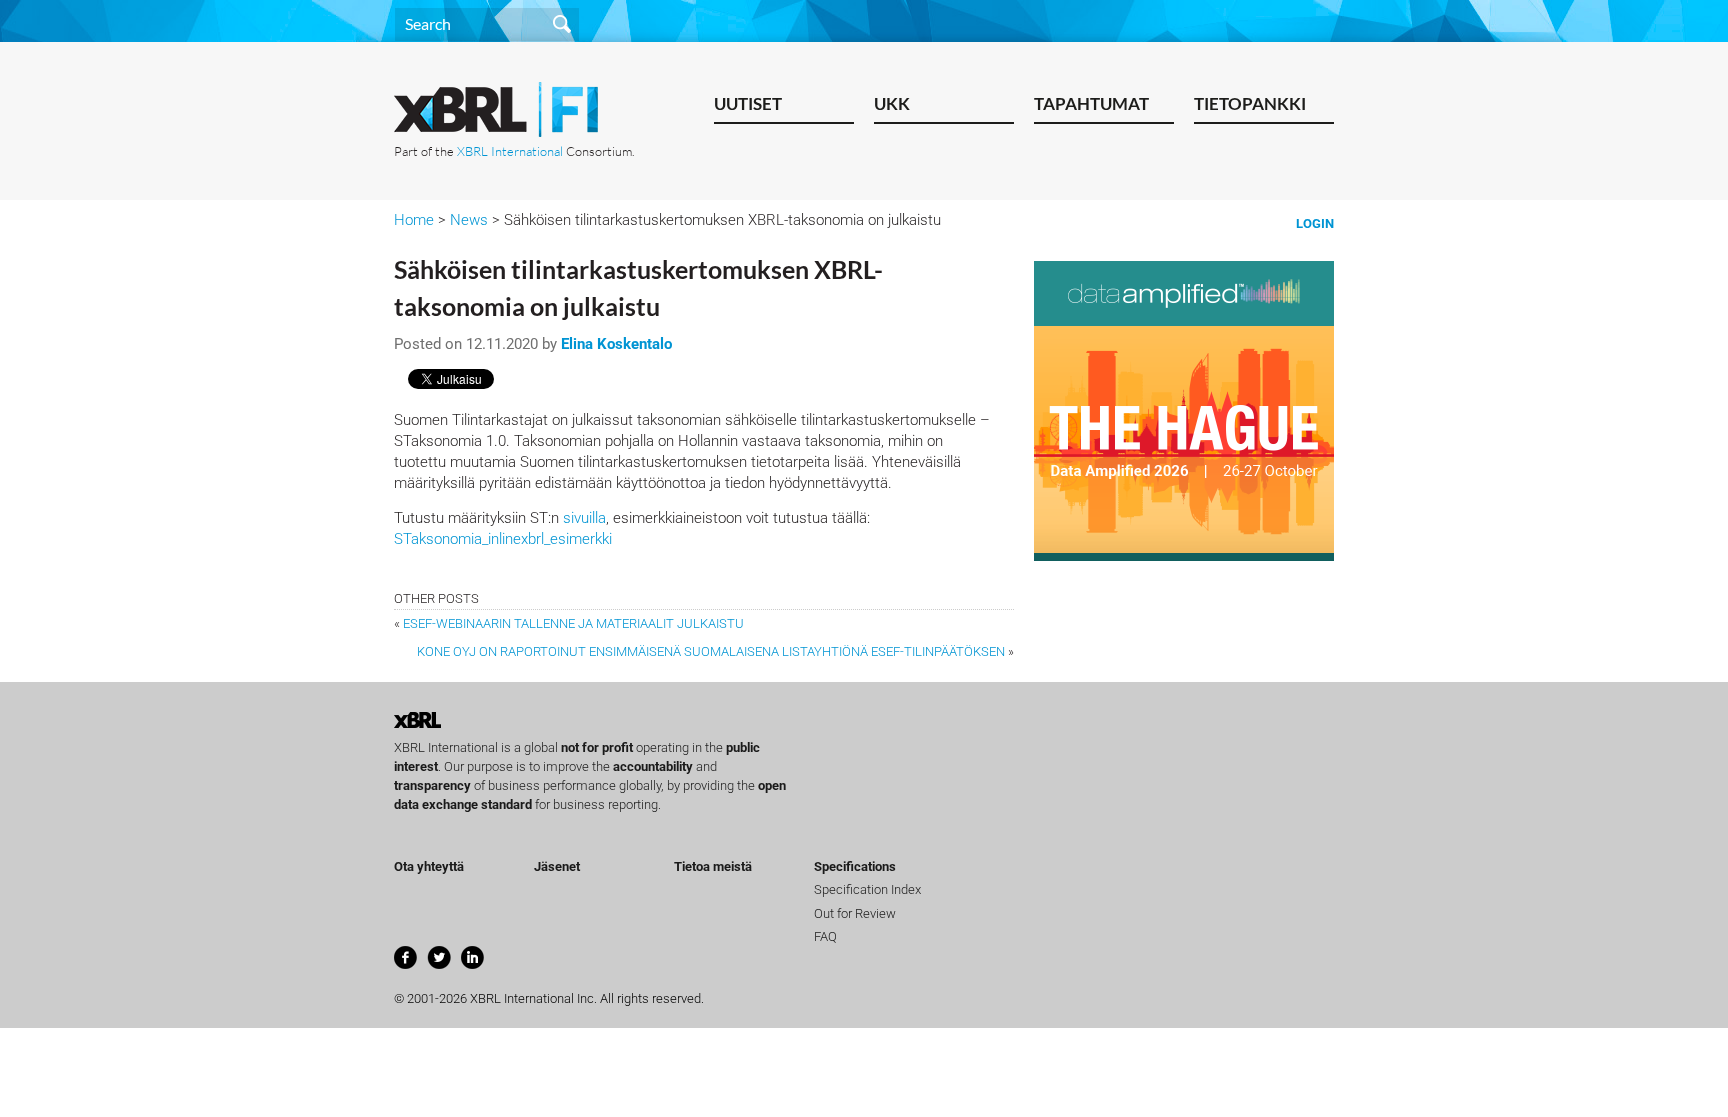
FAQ (825, 936)
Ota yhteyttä (429, 866)
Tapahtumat (1091, 103)
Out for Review (855, 913)
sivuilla (584, 518)
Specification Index (867, 889)
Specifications (855, 866)
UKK (892, 103)
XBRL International (510, 151)
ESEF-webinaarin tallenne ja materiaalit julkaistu (573, 623)
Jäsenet (557, 866)
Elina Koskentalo (616, 344)
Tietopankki (1250, 103)
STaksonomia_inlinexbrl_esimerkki (503, 539)
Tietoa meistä (713, 866)
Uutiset (748, 103)
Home (414, 220)
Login (1315, 223)
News (469, 220)
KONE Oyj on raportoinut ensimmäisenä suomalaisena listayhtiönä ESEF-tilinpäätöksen (711, 651)
